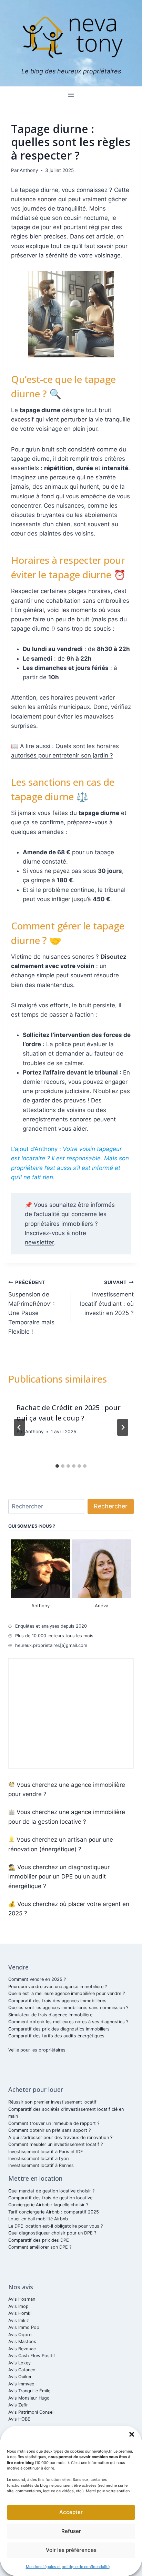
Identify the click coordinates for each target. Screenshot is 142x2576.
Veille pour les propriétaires (37, 2050)
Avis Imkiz (19, 2320)
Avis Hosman (22, 2299)
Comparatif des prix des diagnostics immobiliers (59, 2029)
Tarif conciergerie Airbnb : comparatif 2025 (54, 2212)
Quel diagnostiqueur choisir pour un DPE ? (52, 2233)
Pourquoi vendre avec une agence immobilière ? (58, 1987)
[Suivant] (123, 1427)
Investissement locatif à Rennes (41, 2165)
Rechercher (111, 1506)
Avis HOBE (19, 2419)
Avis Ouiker (20, 2377)
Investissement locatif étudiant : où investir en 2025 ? (107, 1298)
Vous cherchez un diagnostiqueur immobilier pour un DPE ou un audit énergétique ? (59, 1876)
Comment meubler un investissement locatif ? (55, 2144)
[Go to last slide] (19, 1427)
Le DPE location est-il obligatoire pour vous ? (55, 2226)
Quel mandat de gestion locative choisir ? (51, 2191)
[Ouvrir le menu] (71, 95)
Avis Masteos (22, 2341)
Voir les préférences (71, 2550)
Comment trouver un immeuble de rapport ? (54, 2123)
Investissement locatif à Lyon (38, 2158)
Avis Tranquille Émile (29, 2391)
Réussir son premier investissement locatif (52, 2102)
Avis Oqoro (20, 2335)
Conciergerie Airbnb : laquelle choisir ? (48, 2205)
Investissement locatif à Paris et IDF (46, 2152)
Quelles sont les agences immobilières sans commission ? (68, 2008)
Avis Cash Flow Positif (32, 2356)
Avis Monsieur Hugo (29, 2398)
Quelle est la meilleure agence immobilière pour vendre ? (67, 1993)
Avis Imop (18, 2306)
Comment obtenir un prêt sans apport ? (49, 2130)
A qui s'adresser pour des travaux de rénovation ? (60, 2137)
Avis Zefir (18, 2405)
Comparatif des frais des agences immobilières (57, 2001)
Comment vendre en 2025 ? (37, 1979)
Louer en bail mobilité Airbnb (38, 2219)
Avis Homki (20, 2313)
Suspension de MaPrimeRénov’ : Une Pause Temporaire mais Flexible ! (32, 1307)
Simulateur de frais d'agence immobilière (50, 2015)
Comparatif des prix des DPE (39, 2240)
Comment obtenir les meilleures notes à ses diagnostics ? (68, 2022)
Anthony (29, 170)
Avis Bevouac (22, 2349)
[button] (132, 2434)
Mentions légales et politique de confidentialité (68, 2567)
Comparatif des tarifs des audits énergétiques (56, 2036)
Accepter (71, 2512)
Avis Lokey (19, 2363)
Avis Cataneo (22, 2370)
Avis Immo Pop (24, 2327)
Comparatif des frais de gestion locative (50, 2198)
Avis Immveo (21, 2384)
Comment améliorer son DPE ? (40, 2247)
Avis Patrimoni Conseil (31, 2412)
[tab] (57, 1466)
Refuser (71, 2531)
